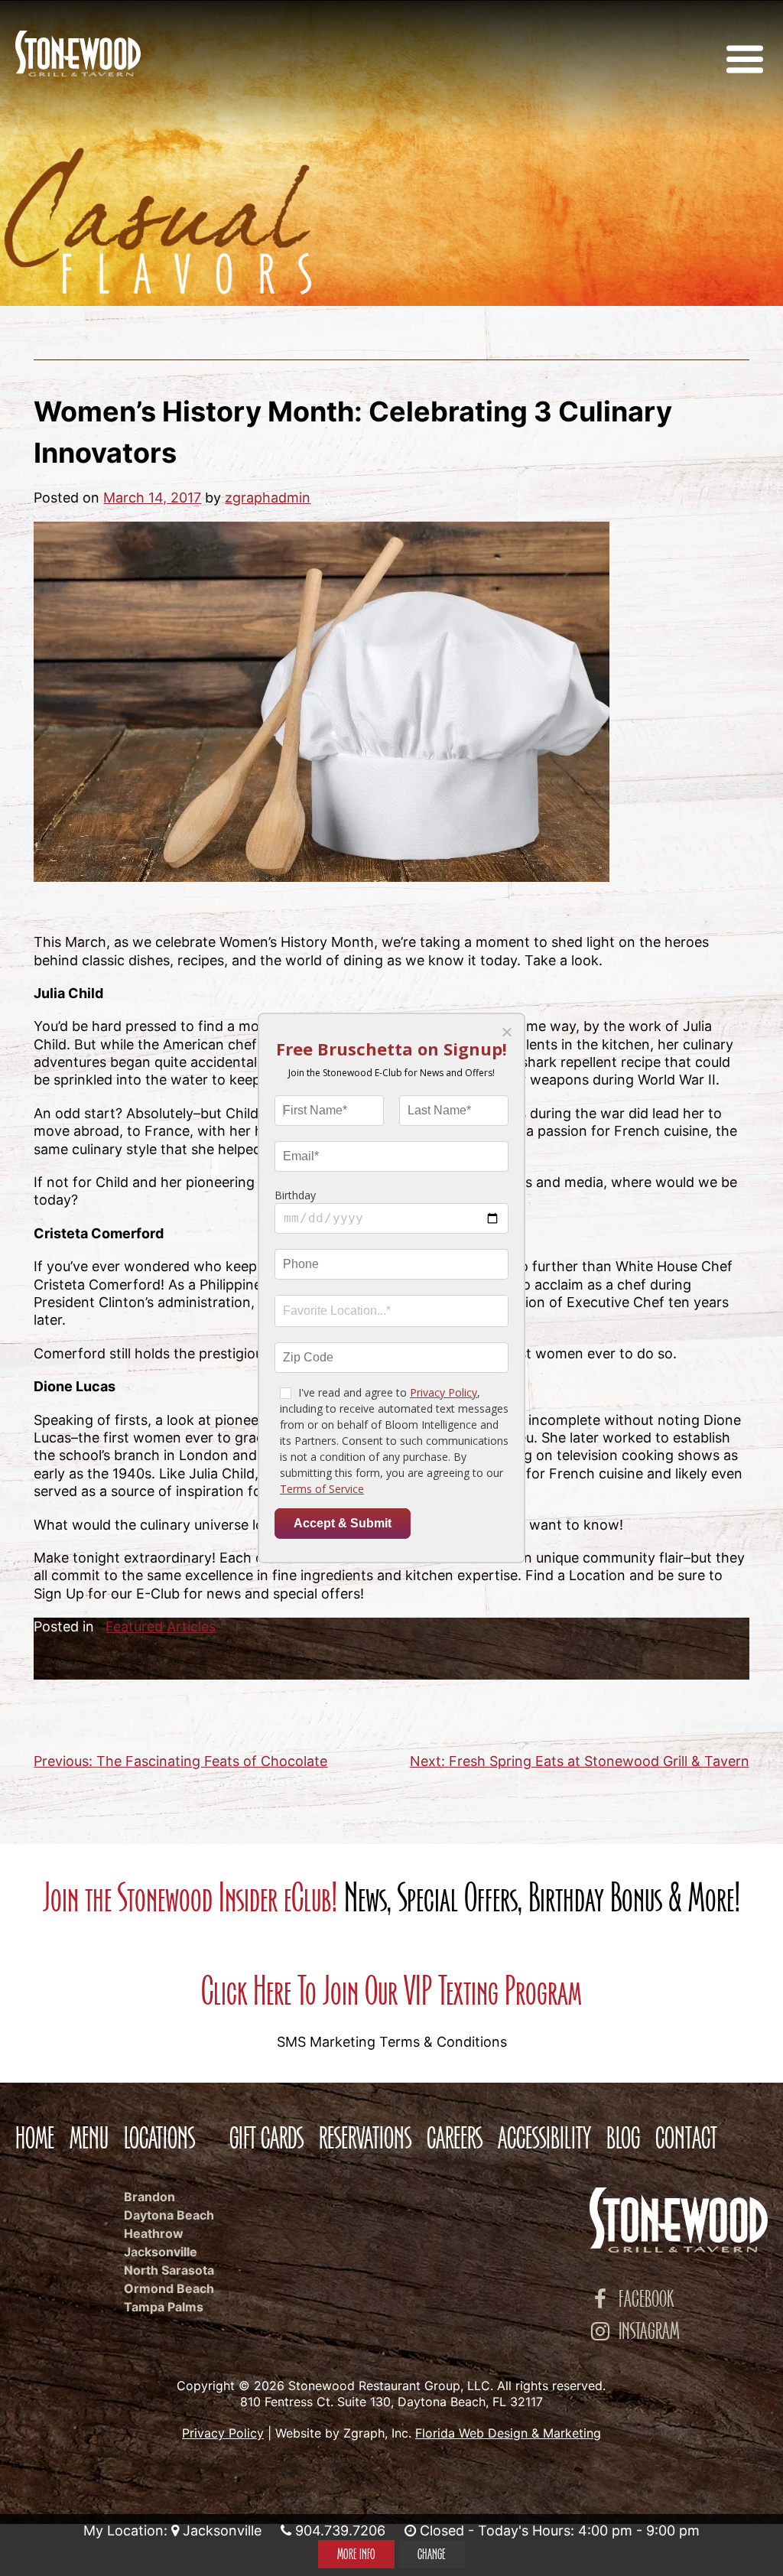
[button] (506, 1032)
